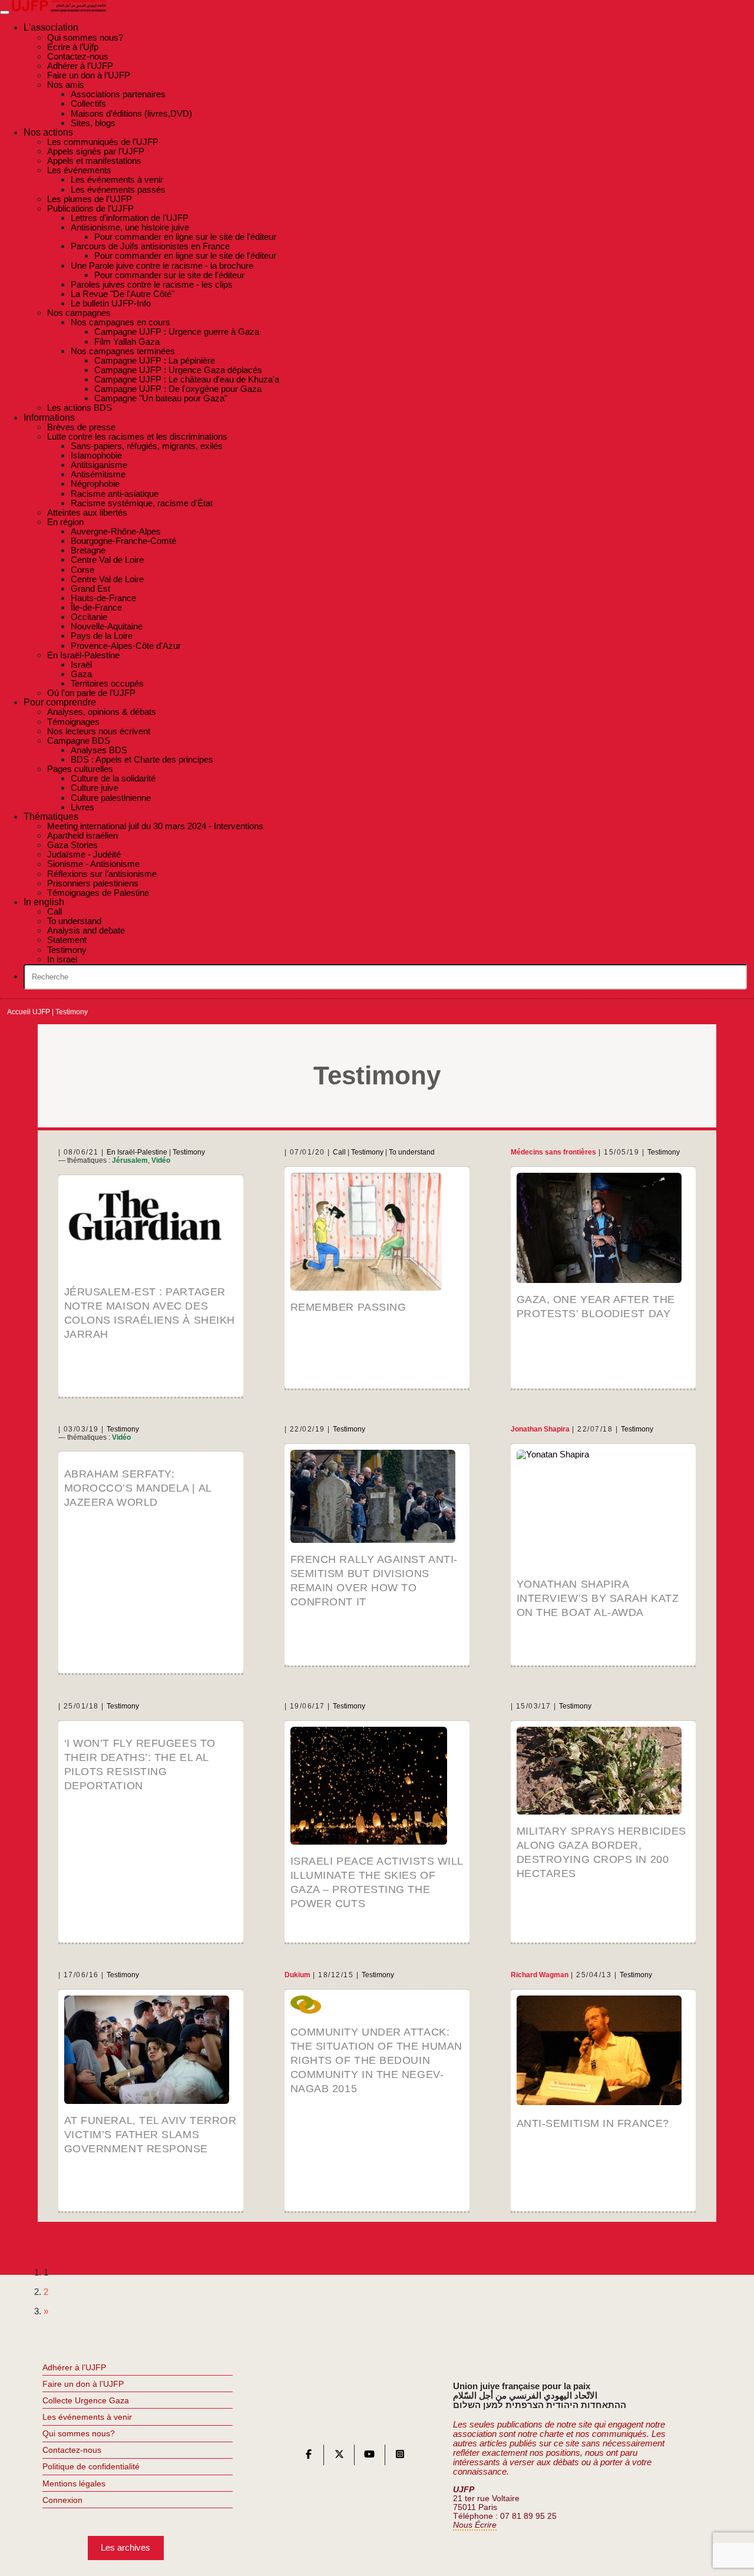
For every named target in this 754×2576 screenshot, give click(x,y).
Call (339, 1152)
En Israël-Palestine (137, 1152)
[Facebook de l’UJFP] (309, 2457)
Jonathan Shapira (540, 1429)
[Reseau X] (339, 2457)
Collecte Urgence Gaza (86, 2400)
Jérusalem (130, 1160)
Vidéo (161, 1160)
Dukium (297, 1975)
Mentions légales (74, 2483)
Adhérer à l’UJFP (74, 2367)
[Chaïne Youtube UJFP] (369, 2457)
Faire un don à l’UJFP (83, 2384)
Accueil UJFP (29, 1012)
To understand (412, 1152)
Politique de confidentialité (91, 2466)
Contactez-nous (72, 2450)
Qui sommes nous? (79, 2433)
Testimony (189, 1152)
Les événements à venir (87, 2417)
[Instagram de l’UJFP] (400, 2457)
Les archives (125, 2547)
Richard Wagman (540, 1975)
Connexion (62, 2500)
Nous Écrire (475, 2525)
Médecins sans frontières (553, 1152)
